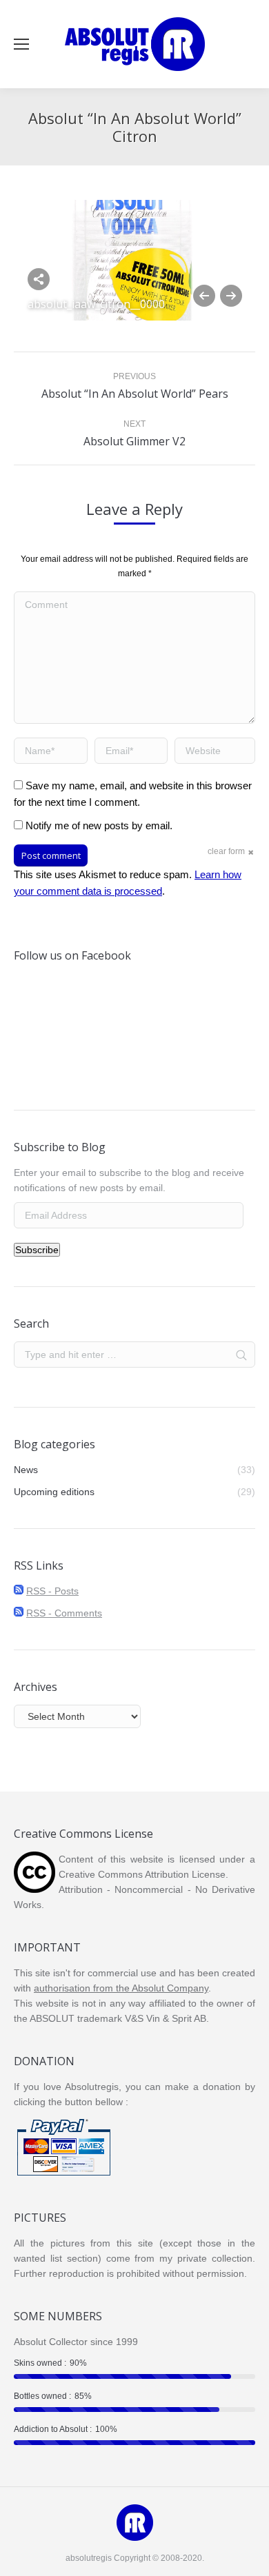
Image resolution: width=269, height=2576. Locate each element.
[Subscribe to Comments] (19, 1613)
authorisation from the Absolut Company (121, 1988)
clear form (226, 851)
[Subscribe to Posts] (19, 1591)
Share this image (39, 279)
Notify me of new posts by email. (99, 825)
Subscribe (37, 1250)
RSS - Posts (52, 1591)
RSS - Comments (64, 1613)
